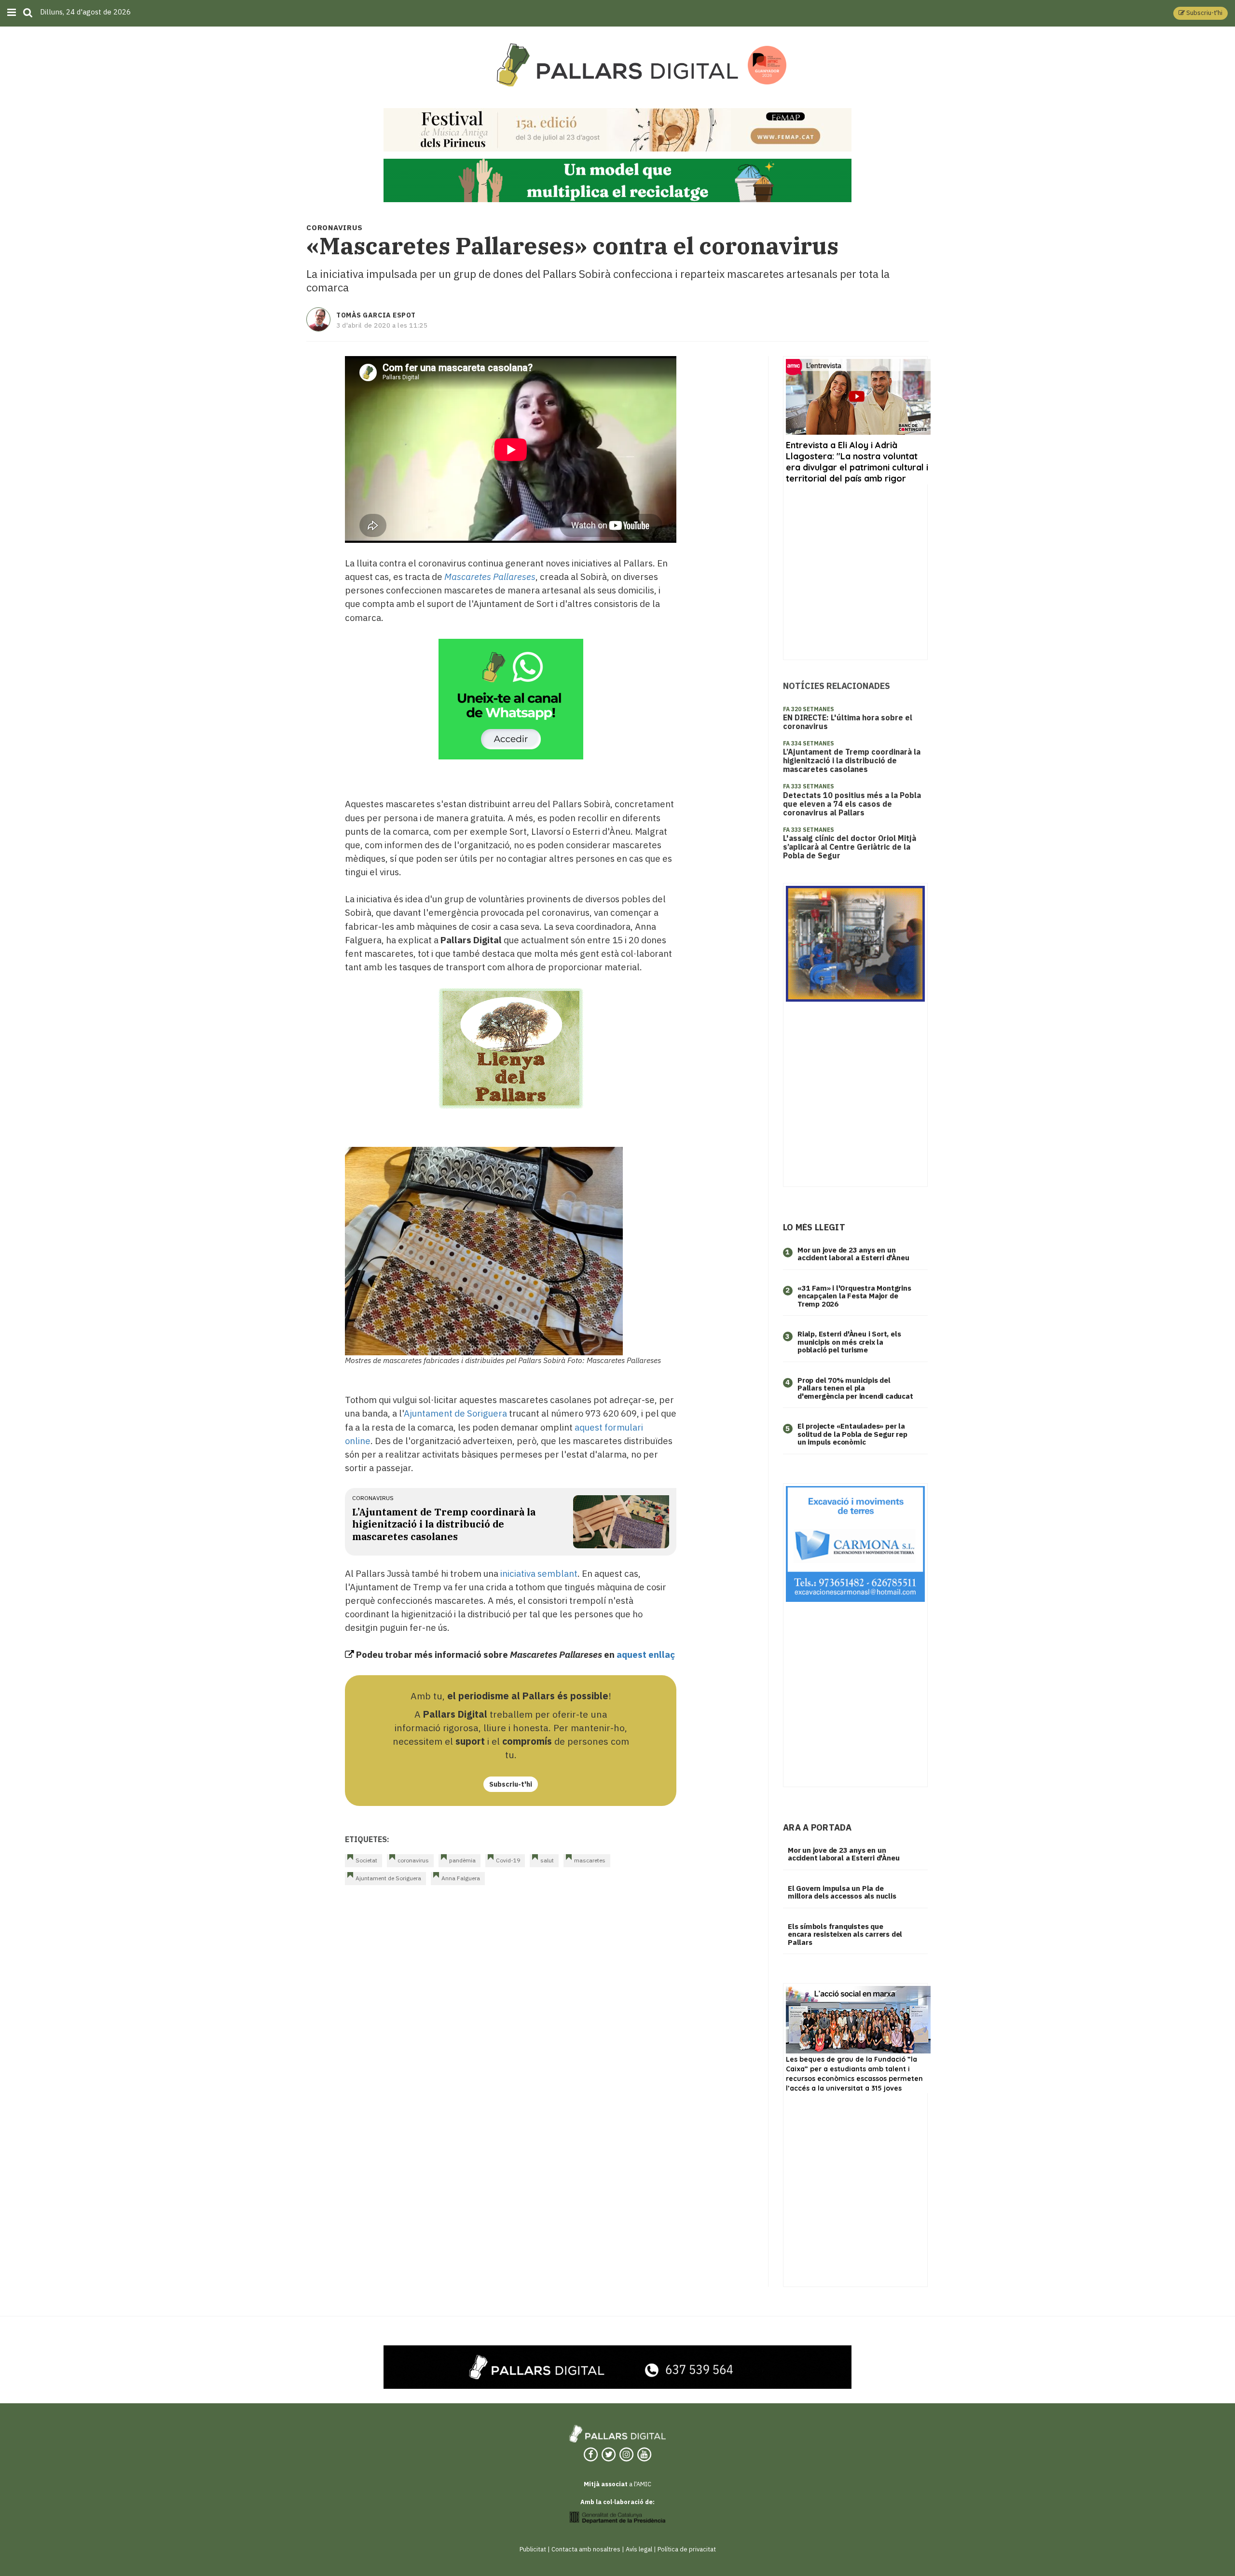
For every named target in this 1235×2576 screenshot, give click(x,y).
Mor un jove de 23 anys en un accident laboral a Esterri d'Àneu (853, 1254)
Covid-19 (508, 1860)
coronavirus (373, 1498)
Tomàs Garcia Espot (376, 315)
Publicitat (533, 2549)
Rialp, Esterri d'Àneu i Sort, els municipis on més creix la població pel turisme (849, 1342)
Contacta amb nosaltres (586, 2549)
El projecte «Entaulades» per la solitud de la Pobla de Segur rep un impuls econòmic (852, 1434)
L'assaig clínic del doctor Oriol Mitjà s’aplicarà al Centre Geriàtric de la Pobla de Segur (850, 847)
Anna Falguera (461, 1878)
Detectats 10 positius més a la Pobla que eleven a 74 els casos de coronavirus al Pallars (852, 804)
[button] (1201, 13)
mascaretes (590, 1860)
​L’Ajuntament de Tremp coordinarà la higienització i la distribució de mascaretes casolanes (444, 1524)
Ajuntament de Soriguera (455, 1413)
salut (547, 1860)
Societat (366, 1860)
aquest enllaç (646, 1654)
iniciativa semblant (539, 1573)
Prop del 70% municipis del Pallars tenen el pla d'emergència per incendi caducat (855, 1388)
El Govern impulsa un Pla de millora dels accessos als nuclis (842, 1892)
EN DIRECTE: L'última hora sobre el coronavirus (848, 722)
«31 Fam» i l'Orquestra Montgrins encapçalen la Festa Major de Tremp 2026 (854, 1296)
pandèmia (462, 1860)
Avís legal (639, 2549)
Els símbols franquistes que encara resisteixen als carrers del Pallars (845, 1934)
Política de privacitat (687, 2549)
